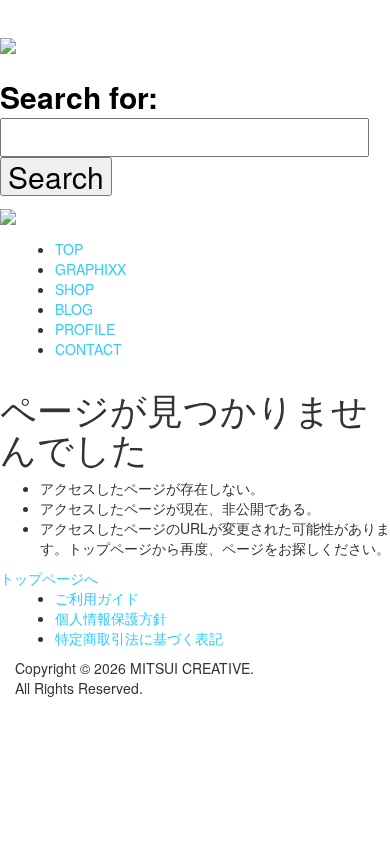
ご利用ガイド (97, 598)
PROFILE (85, 329)
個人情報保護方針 (111, 618)
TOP (69, 249)
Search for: (79, 96)
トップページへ (49, 578)
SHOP (74, 289)
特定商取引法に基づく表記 (139, 638)
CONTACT (88, 349)
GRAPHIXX (90, 269)
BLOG (74, 309)
